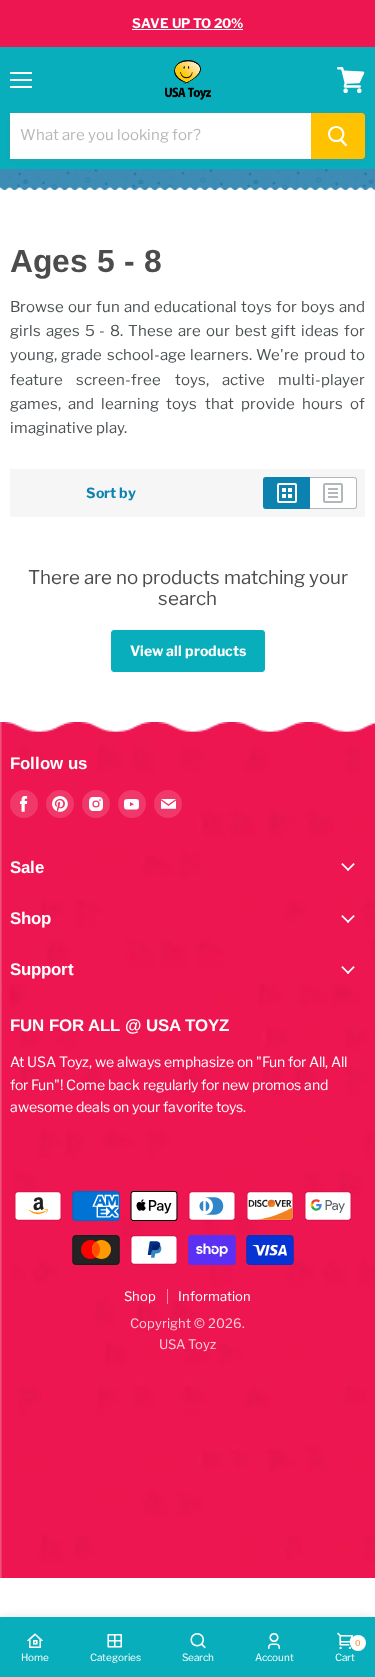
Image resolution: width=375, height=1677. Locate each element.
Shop (140, 1296)
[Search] (338, 136)
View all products (188, 650)
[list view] (333, 493)
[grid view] (286, 493)
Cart (345, 1650)
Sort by (111, 493)
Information (214, 1296)
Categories (115, 1657)
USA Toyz (187, 1344)
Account (274, 1657)
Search (198, 1657)
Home (35, 1657)
